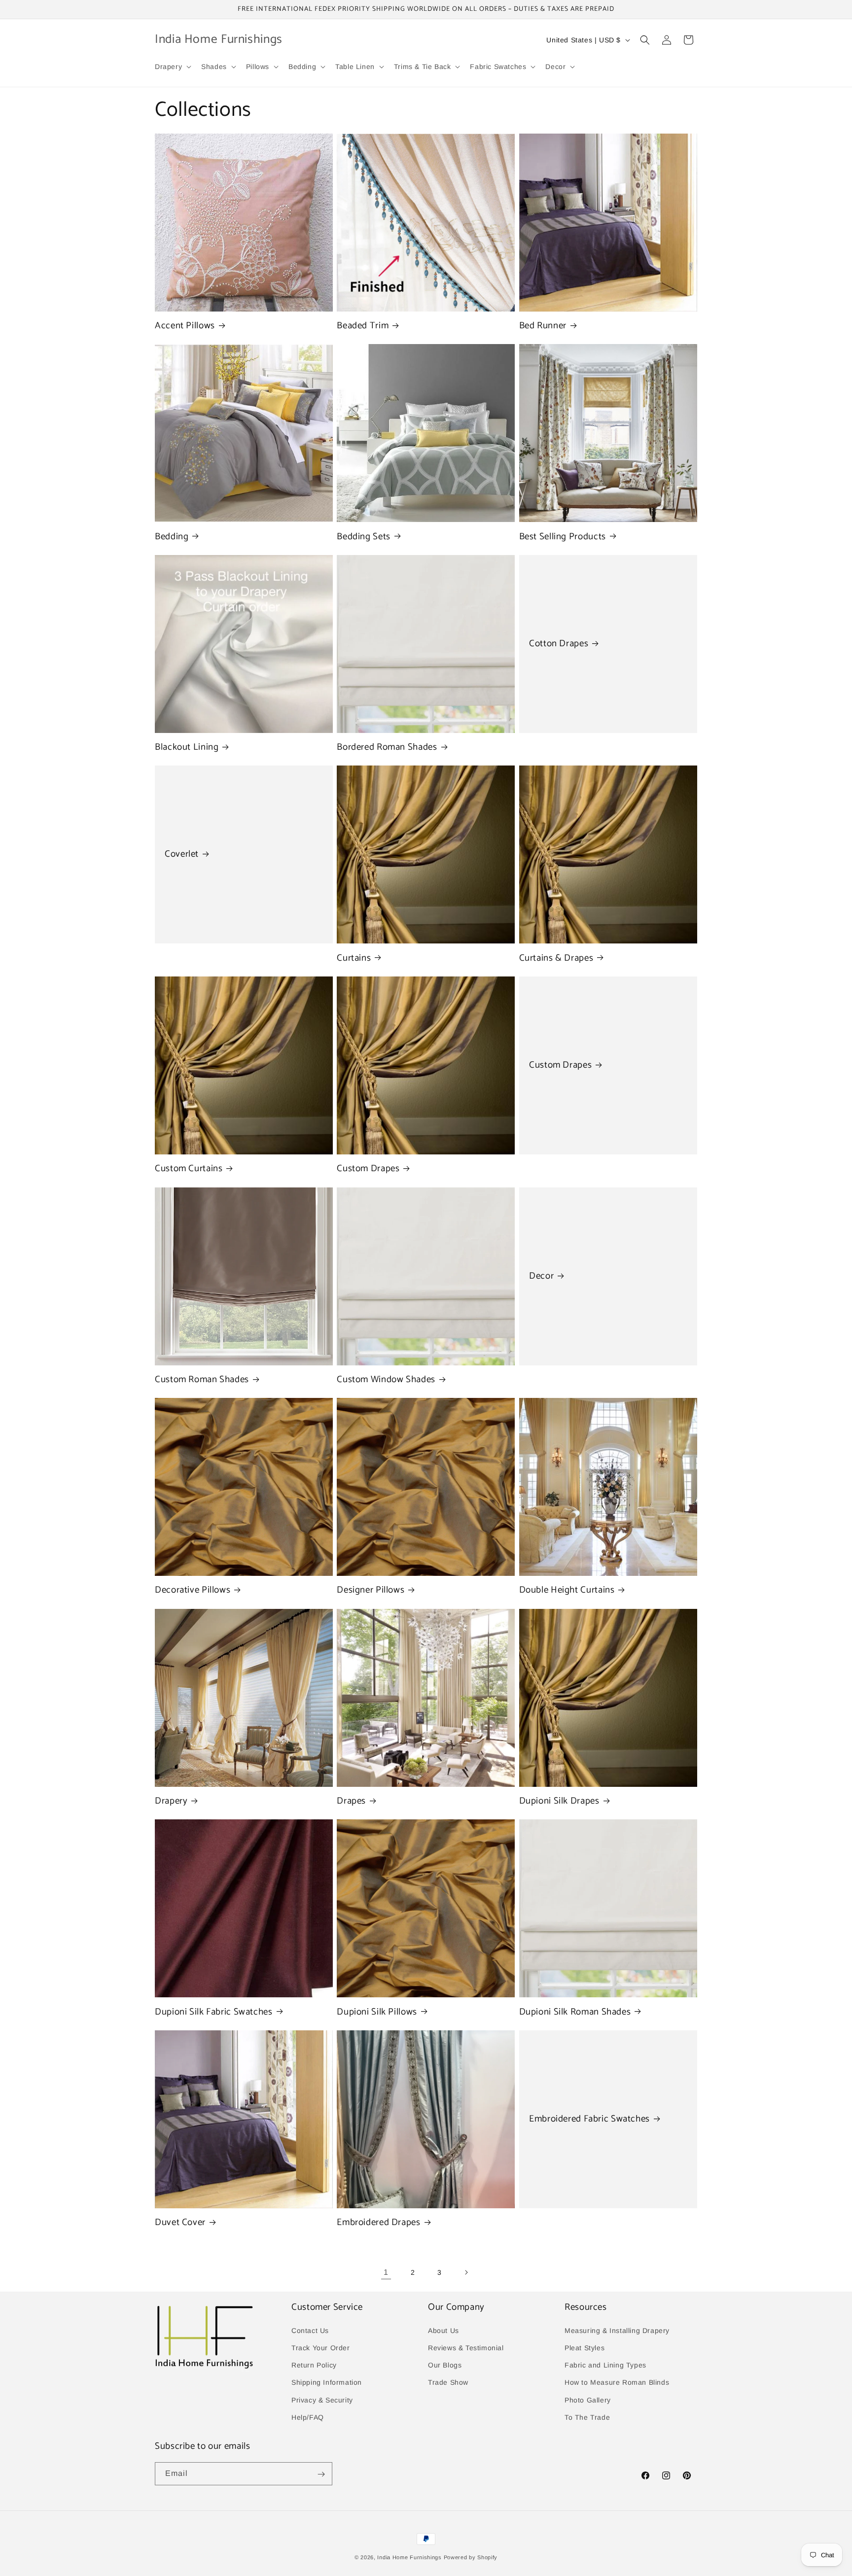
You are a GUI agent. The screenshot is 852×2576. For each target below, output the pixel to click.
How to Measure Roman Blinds (617, 2382)
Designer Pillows (371, 1590)
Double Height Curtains (567, 1590)
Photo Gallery (588, 2400)
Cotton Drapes (559, 644)
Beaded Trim (363, 326)
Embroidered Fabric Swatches (589, 2119)
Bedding (172, 537)
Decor (541, 1276)
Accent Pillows (185, 326)
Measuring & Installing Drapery (617, 2330)
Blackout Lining (187, 747)
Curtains (354, 958)
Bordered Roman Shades (387, 747)
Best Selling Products (563, 537)
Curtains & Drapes (556, 958)
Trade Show (448, 2382)
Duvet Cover (180, 2223)
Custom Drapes (368, 1169)
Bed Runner (543, 326)
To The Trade (587, 2417)
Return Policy (314, 2365)
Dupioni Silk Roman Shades (575, 2012)
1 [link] (386, 2272)
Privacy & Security (322, 2400)
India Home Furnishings (409, 2557)
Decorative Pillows (193, 1590)
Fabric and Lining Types (605, 2365)
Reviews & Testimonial (466, 2347)
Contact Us (310, 2330)
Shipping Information (327, 2382)
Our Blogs (445, 2365)
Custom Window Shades (386, 1380)
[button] (172, 67)
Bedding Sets (364, 537)
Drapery (171, 1801)
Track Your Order (321, 2347)
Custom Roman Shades (202, 1380)
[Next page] (466, 2272)
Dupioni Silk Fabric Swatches (214, 2012)
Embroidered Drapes (378, 2223)
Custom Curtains (189, 1169)
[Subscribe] (321, 2474)
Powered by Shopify (471, 2557)
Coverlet (182, 855)
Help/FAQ (308, 2417)
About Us (444, 2330)
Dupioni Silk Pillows (377, 2012)
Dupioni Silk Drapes (559, 1801)
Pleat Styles (585, 2347)
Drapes (351, 1801)
